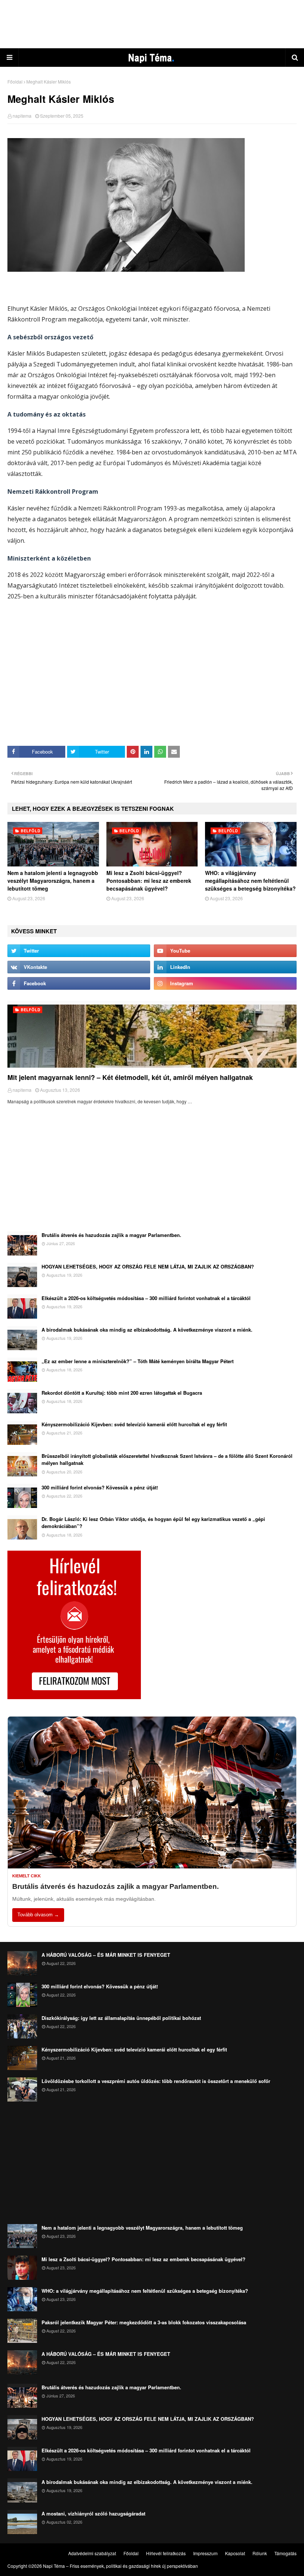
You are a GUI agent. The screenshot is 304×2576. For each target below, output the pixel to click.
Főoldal (15, 81)
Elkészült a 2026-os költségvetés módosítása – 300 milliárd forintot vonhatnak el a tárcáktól (146, 1298)
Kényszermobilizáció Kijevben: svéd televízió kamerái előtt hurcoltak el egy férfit (134, 1424)
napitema (22, 116)
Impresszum (205, 2553)
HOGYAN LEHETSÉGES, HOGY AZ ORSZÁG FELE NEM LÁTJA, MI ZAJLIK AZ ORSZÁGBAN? (148, 1266)
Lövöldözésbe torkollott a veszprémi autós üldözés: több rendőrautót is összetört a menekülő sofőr (156, 2081)
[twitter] (79, 951)
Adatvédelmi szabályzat (92, 2553)
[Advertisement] (152, 24)
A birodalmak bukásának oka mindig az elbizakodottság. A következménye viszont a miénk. (147, 1330)
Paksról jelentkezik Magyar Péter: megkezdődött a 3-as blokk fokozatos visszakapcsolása (144, 2322)
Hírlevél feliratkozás (166, 2553)
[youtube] (225, 951)
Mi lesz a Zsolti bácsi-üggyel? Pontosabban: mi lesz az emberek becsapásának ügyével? (149, 881)
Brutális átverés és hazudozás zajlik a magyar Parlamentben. (111, 1235)
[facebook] (79, 983)
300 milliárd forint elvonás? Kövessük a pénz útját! (100, 1487)
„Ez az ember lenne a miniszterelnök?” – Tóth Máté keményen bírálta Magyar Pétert (138, 1361)
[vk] (79, 967)
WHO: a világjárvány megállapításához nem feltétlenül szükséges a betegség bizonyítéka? (250, 881)
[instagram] (225, 983)
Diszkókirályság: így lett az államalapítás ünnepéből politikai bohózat (121, 2018)
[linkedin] (225, 967)
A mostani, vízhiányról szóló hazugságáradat (93, 2513)
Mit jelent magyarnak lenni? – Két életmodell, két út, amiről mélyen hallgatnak (130, 1077)
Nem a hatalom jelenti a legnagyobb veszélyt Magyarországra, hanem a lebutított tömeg (53, 881)
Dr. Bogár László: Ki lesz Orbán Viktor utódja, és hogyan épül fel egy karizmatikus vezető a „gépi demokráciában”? (153, 1523)
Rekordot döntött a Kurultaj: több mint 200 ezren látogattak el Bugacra (122, 1393)
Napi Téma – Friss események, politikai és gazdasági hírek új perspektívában (120, 2566)
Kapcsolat (235, 2553)
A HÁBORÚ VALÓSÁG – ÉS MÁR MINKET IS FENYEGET (106, 1955)
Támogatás (285, 2553)
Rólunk (260, 2553)
